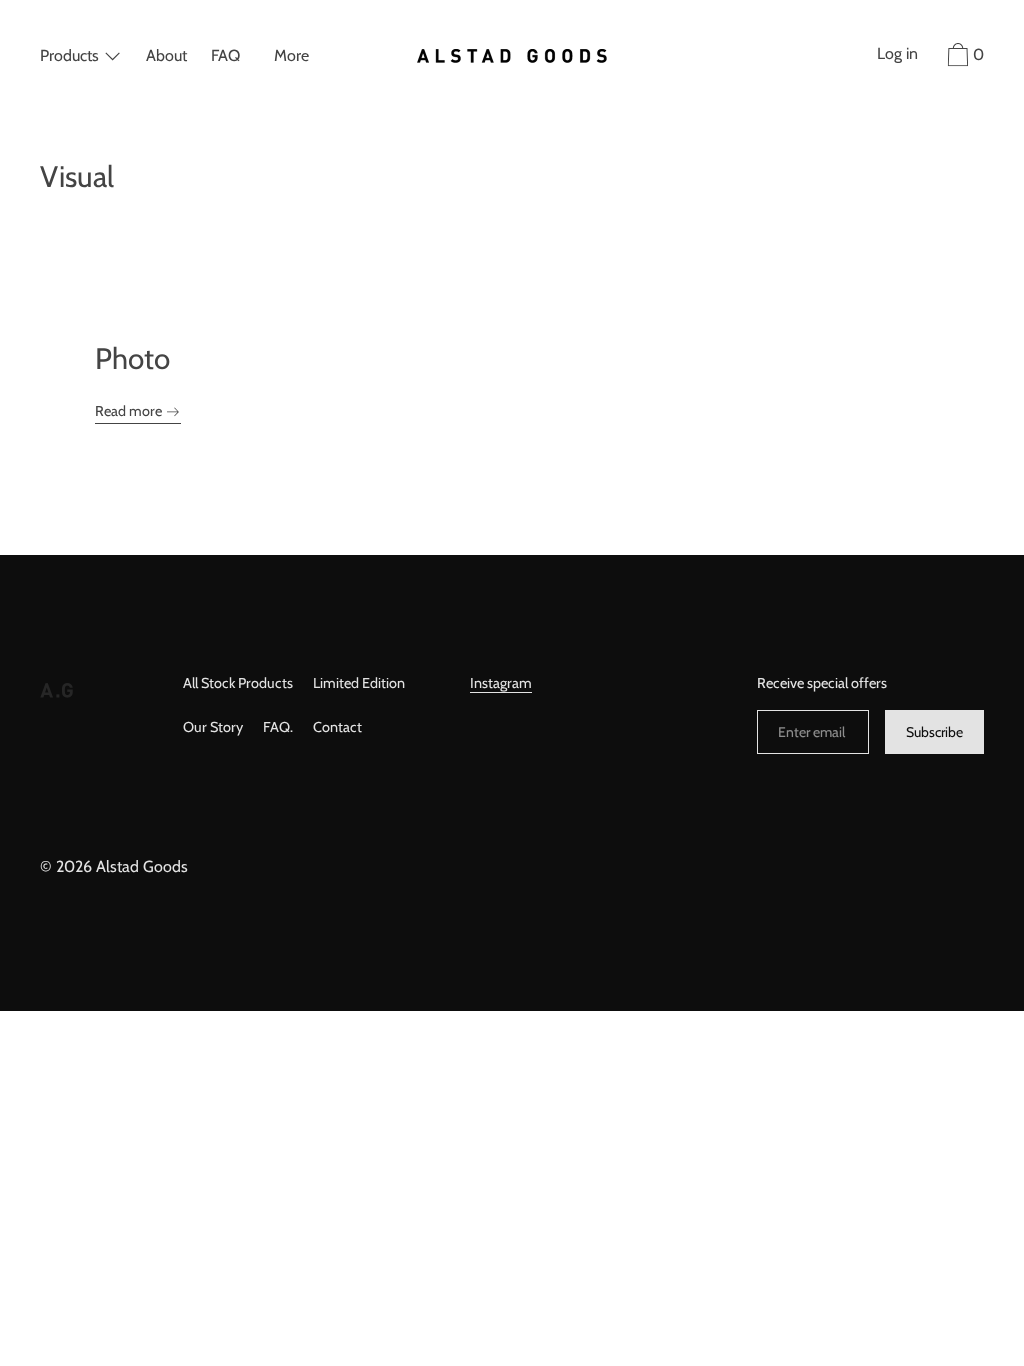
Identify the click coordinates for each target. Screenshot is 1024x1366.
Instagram (501, 683)
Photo (132, 358)
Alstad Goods (142, 866)
